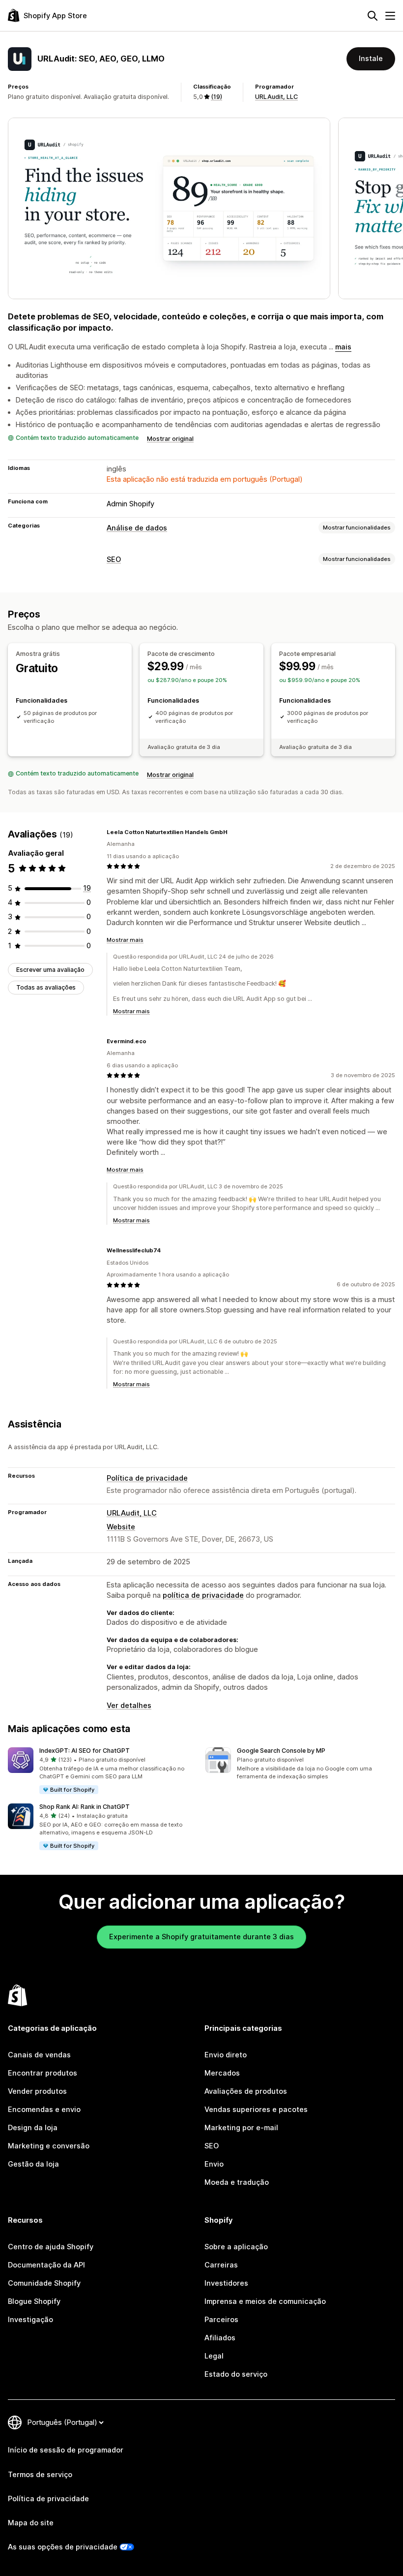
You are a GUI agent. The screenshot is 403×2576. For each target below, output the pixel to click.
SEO (114, 559)
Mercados (222, 2073)
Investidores (226, 2283)
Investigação (30, 2320)
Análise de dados (137, 528)
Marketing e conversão (49, 2146)
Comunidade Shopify (44, 2283)
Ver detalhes (129, 1706)
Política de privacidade (147, 1478)
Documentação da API (46, 2265)
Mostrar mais (125, 940)
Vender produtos (37, 2091)
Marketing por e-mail (241, 2128)
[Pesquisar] (373, 16)
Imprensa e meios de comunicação (265, 2301)
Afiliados (220, 2338)
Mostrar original (170, 439)
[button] (103, 1771)
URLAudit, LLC (276, 97)
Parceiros (221, 2320)
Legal (214, 2356)
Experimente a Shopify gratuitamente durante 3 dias (201, 1937)
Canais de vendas (39, 2055)
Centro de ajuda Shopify (51, 2247)
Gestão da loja (33, 2164)
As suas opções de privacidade (63, 2547)
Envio (214, 2164)
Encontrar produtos (43, 2073)
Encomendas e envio (44, 2110)
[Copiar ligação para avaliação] (233, 832)
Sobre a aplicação (236, 2247)
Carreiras (221, 2265)
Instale (371, 59)
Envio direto (226, 2055)
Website (121, 1527)
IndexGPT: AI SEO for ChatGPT (85, 1751)
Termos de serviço (40, 2475)
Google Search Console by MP (281, 1751)
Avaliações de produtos (246, 2091)
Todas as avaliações (46, 987)
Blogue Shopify (34, 2301)
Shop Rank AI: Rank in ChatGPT (85, 1807)
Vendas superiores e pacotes (256, 2110)
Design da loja (33, 2128)
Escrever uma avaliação (50, 970)
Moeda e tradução (237, 2182)
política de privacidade (203, 1595)
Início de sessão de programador (66, 2450)
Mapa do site (31, 2523)
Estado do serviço (236, 2374)
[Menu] (390, 16)
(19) (216, 97)
